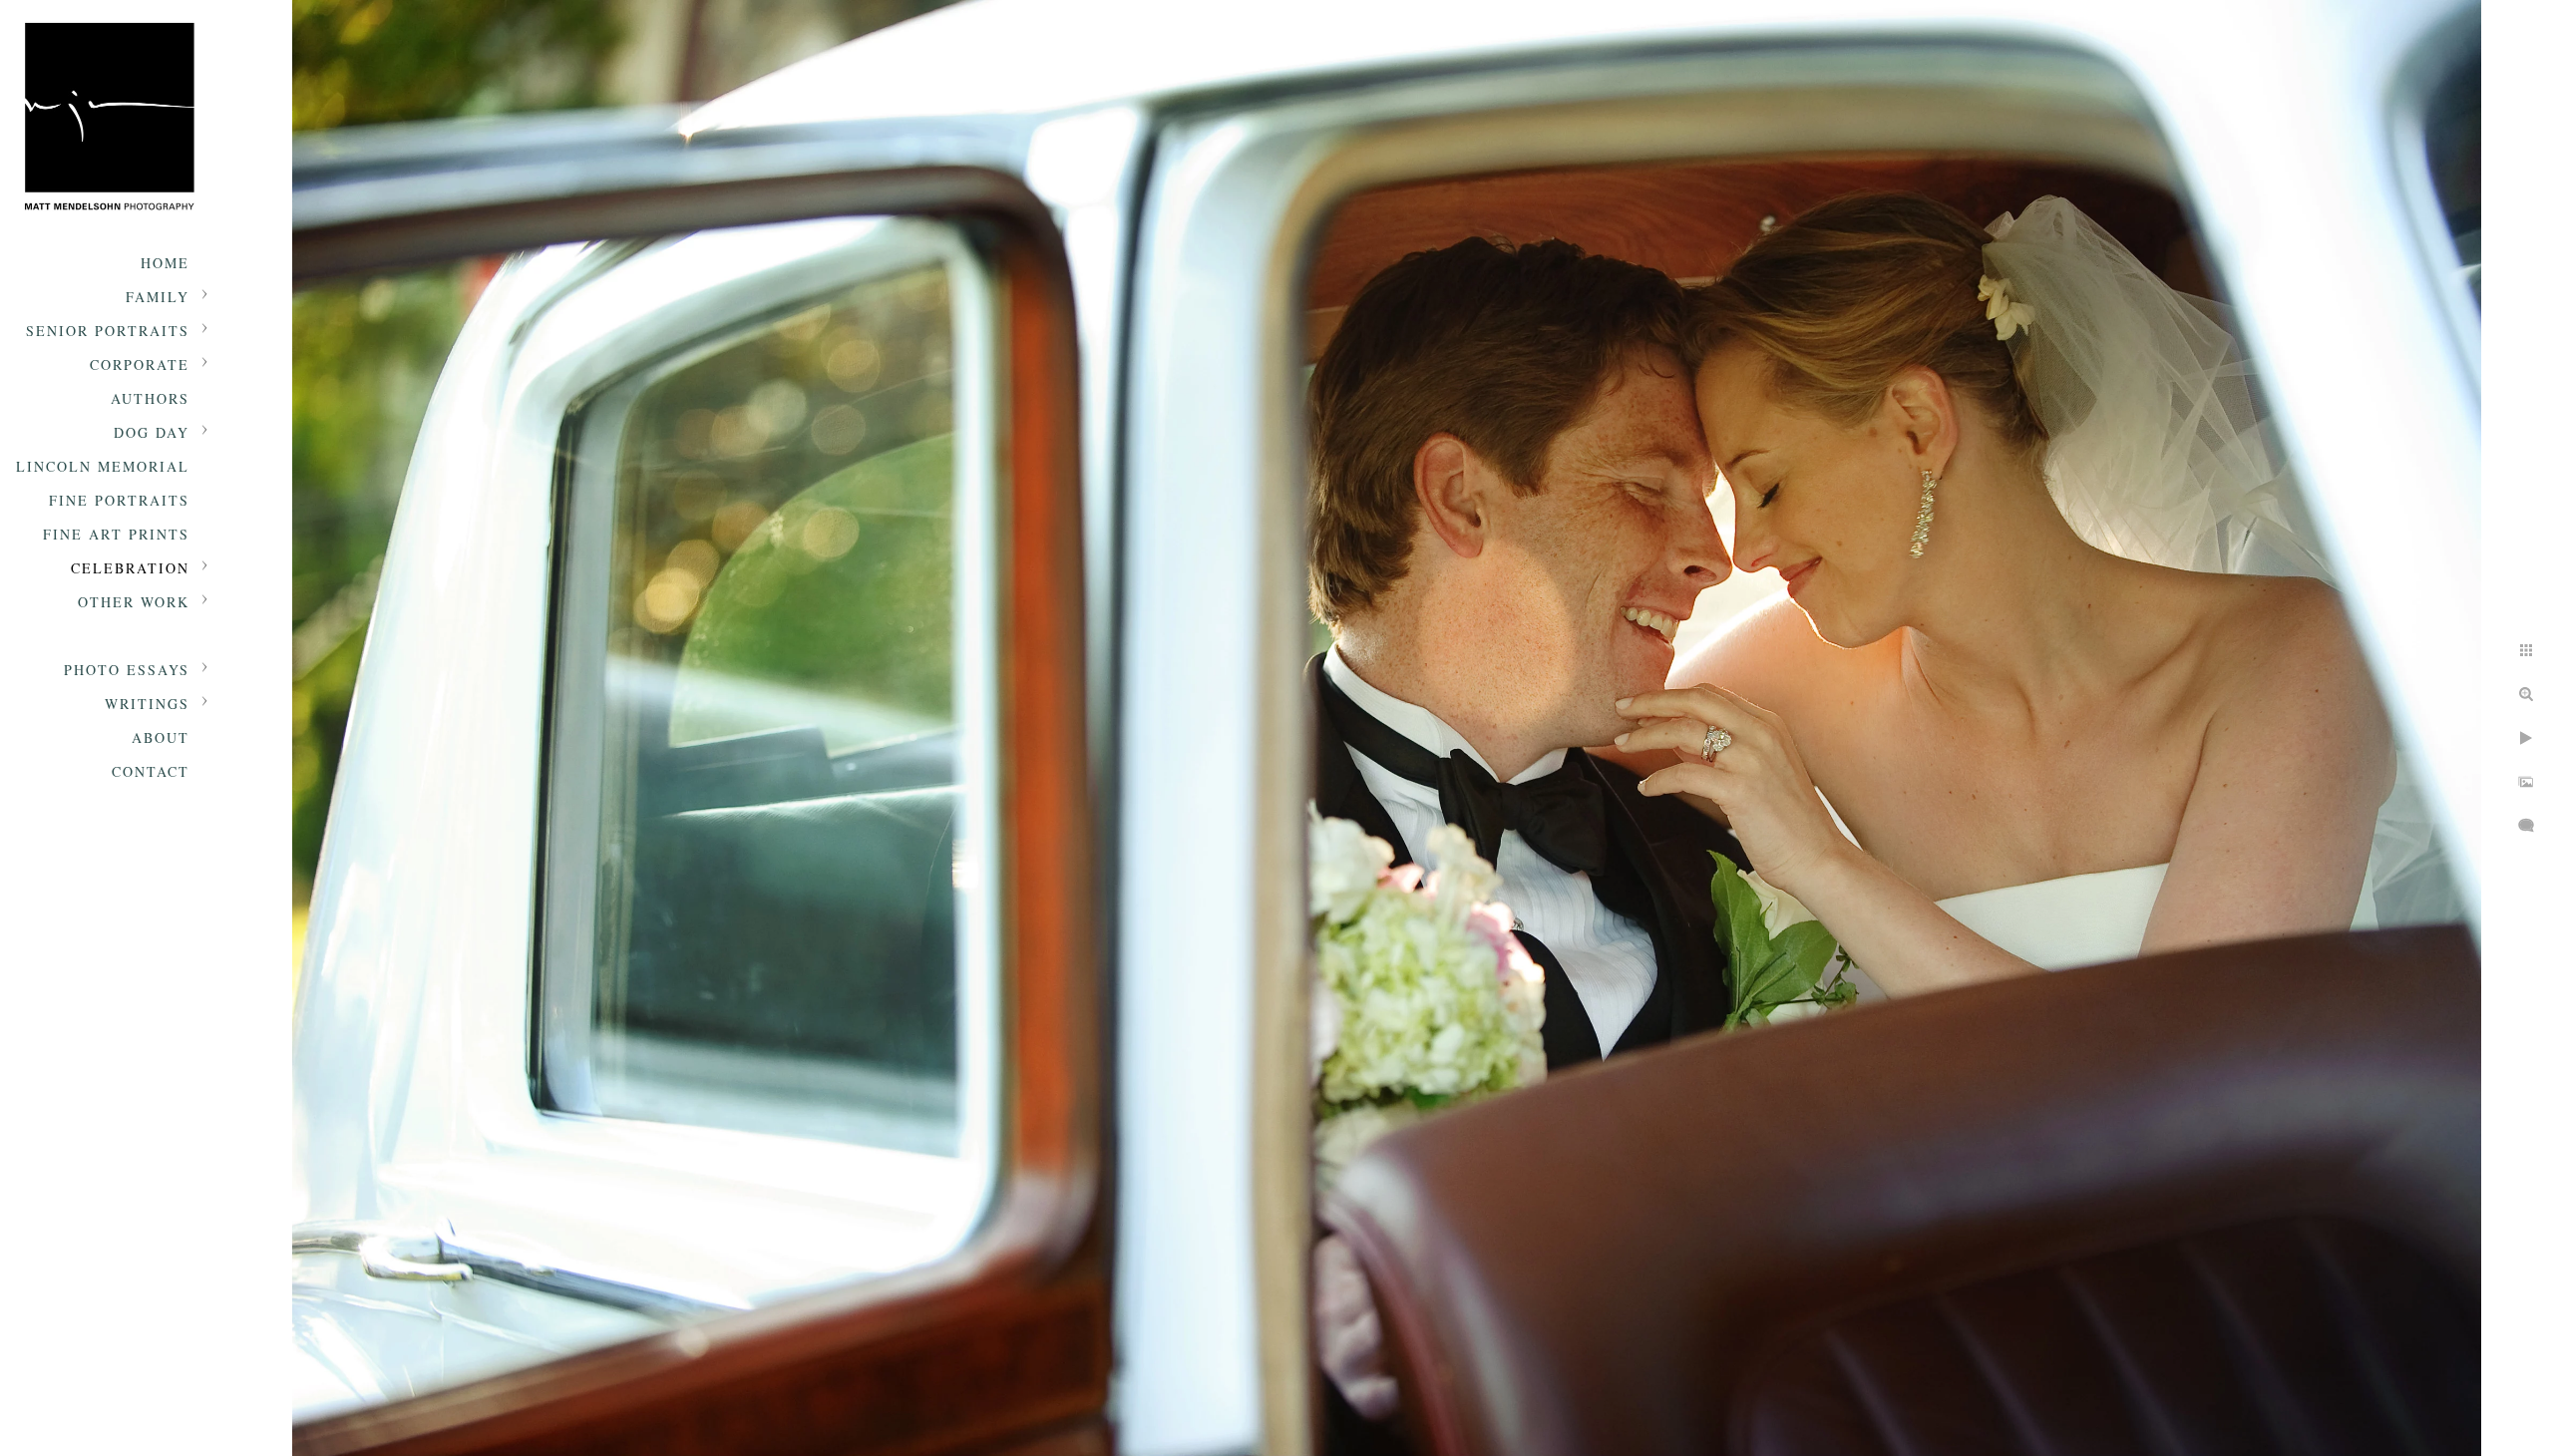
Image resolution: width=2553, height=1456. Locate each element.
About (161, 737)
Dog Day (152, 432)
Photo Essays (127, 670)
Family (158, 297)
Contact (151, 771)
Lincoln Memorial (103, 466)
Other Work (134, 602)
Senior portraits (108, 331)
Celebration (130, 568)
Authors (150, 398)
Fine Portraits (119, 500)
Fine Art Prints (116, 534)
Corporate (140, 364)
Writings (147, 704)
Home (165, 263)
